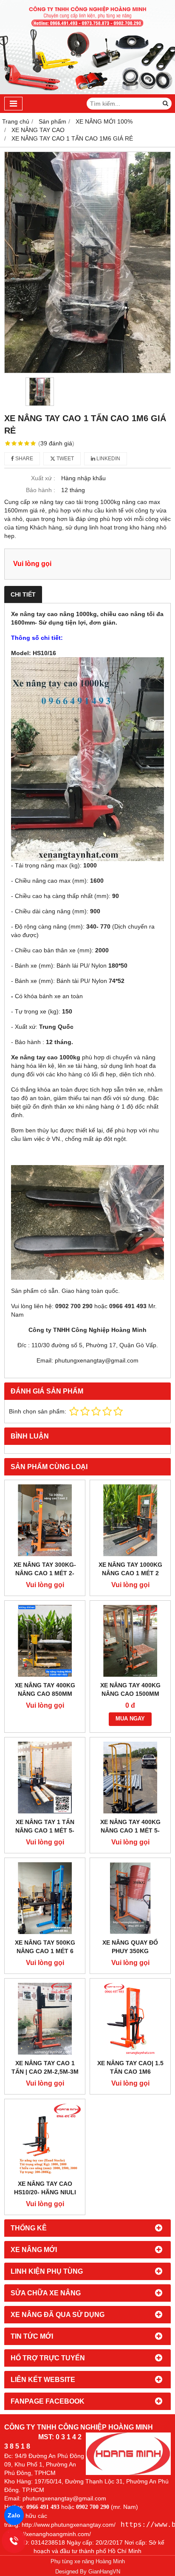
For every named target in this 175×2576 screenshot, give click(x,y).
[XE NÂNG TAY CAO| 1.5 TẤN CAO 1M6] (130, 2019)
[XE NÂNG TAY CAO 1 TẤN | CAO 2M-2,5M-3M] (45, 2019)
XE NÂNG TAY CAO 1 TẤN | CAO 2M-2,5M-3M (45, 2067)
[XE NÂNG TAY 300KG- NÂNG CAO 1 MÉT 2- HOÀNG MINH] (45, 1520)
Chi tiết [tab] (23, 594)
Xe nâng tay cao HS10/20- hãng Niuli (45, 2188)
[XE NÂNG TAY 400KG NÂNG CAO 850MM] (45, 1641)
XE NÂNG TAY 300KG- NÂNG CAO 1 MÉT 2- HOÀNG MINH (45, 1573)
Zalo (14, 2515)
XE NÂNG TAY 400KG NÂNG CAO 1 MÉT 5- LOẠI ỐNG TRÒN (130, 1830)
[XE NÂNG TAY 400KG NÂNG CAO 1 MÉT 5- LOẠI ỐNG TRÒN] (130, 1778)
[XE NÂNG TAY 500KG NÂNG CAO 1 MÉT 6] (45, 1898)
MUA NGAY (130, 1719)
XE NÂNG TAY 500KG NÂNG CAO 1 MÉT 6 (45, 1947)
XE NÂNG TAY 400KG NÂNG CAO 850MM (45, 1689)
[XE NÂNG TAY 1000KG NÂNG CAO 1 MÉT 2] (130, 1520)
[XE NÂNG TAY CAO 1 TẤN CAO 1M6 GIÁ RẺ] (87, 262)
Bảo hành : (41, 490)
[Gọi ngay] (14, 2541)
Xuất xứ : (43, 478)
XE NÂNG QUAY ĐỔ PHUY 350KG (130, 1947)
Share (24, 459)
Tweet (65, 459)
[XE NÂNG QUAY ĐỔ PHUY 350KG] (130, 1898)
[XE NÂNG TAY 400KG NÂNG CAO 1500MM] (130, 1641)
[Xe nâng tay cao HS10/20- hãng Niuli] (45, 2139)
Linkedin (108, 459)
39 (56, 443)
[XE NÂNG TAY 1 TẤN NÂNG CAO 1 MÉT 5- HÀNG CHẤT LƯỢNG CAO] (45, 1778)
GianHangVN (104, 2572)
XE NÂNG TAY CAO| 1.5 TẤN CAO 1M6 (130, 2067)
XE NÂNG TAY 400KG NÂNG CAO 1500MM (130, 1689)
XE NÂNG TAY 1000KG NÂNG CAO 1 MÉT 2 (130, 1569)
